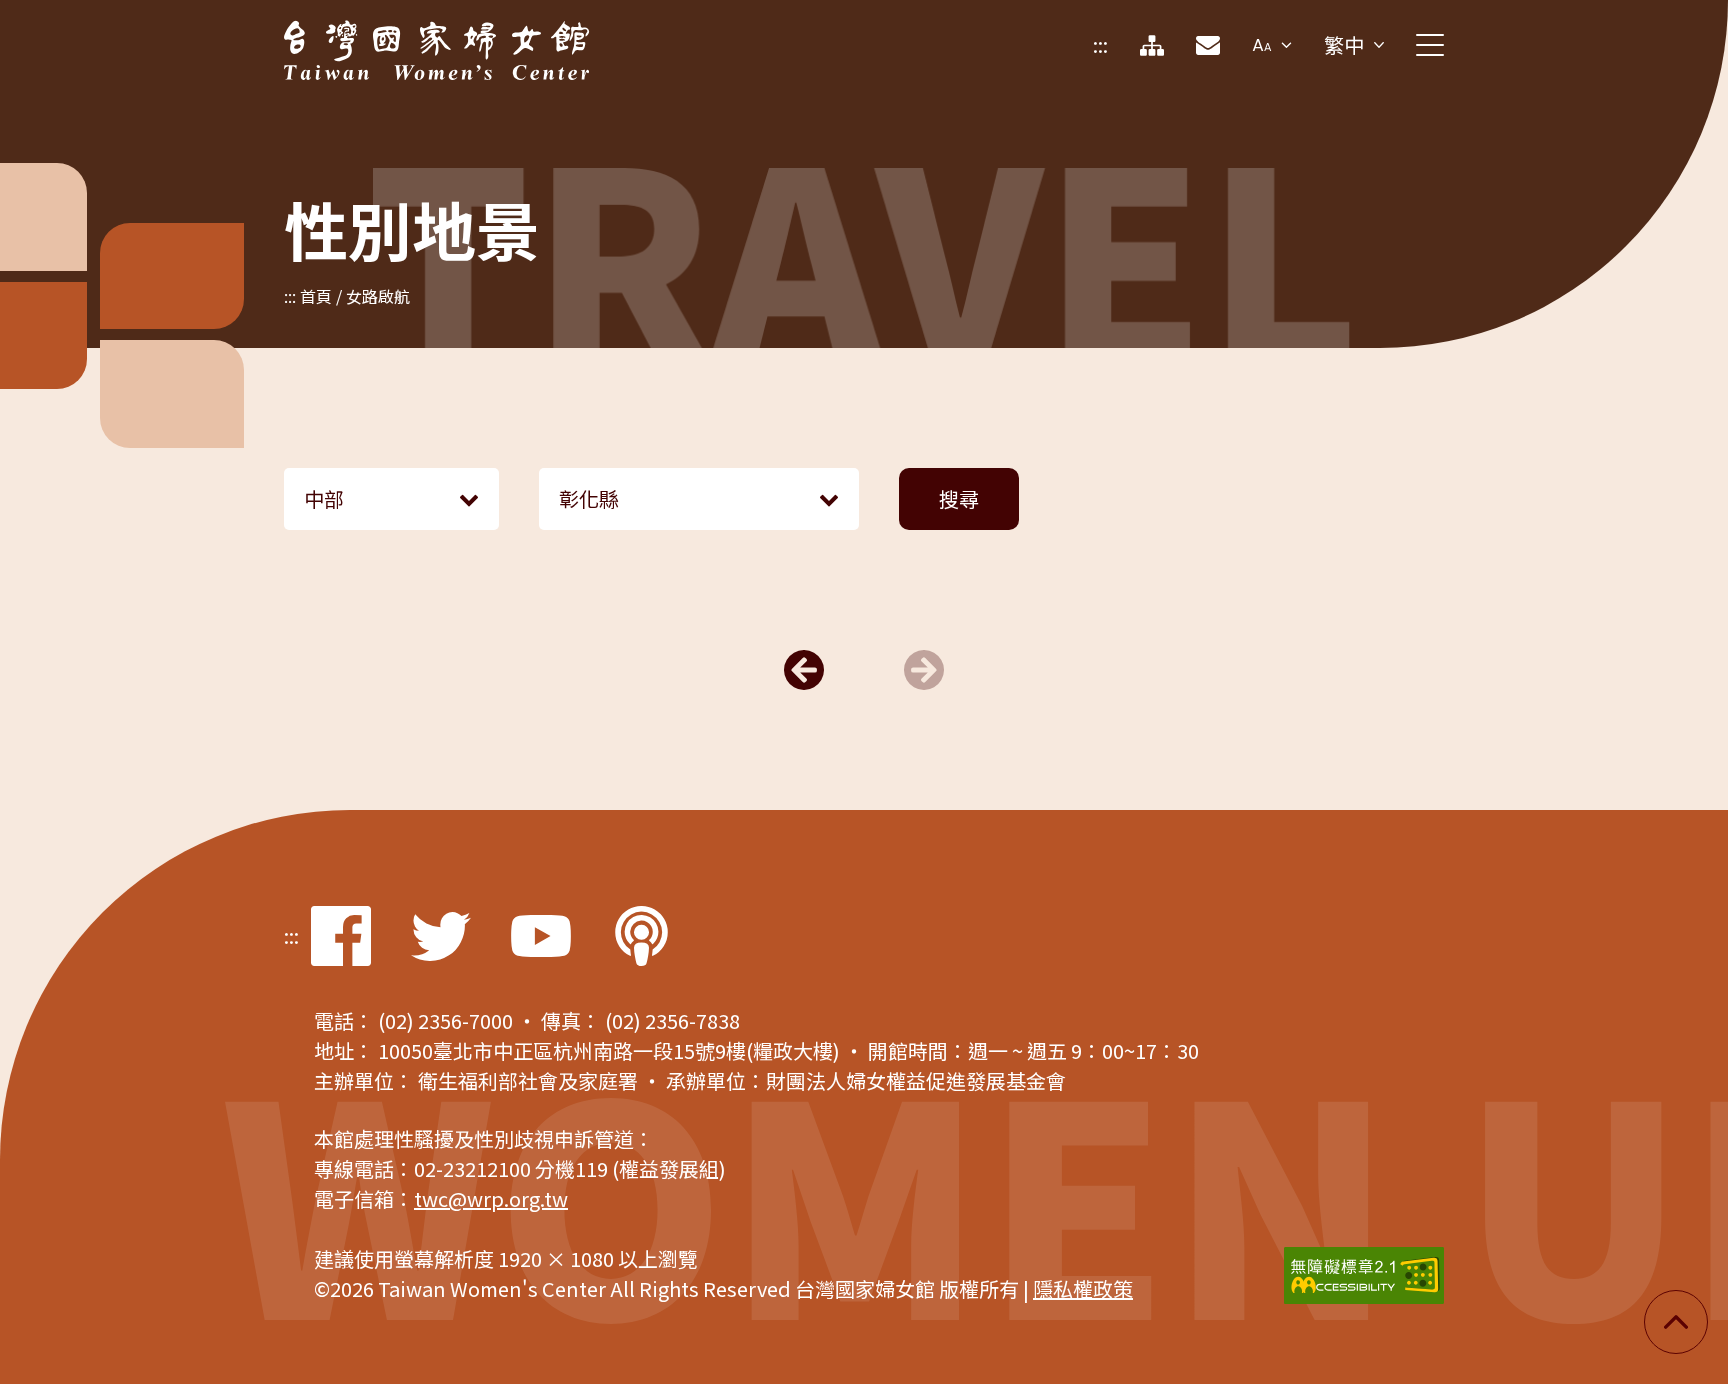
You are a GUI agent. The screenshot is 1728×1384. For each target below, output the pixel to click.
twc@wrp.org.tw (491, 1198)
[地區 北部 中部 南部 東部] (391, 499)
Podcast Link (641, 936)
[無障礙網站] (1364, 1275)
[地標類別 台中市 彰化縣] (699, 499)
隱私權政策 (1083, 1288)
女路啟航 (378, 296)
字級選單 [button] (1272, 45)
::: (1100, 44)
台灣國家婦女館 (354, 34)
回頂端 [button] (1676, 1322)
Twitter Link (441, 936)
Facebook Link (341, 936)
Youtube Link (541, 936)
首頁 (316, 296)
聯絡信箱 (1208, 45)
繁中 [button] (1344, 44)
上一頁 (804, 670)
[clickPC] (1430, 45)
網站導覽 (1152, 45)
